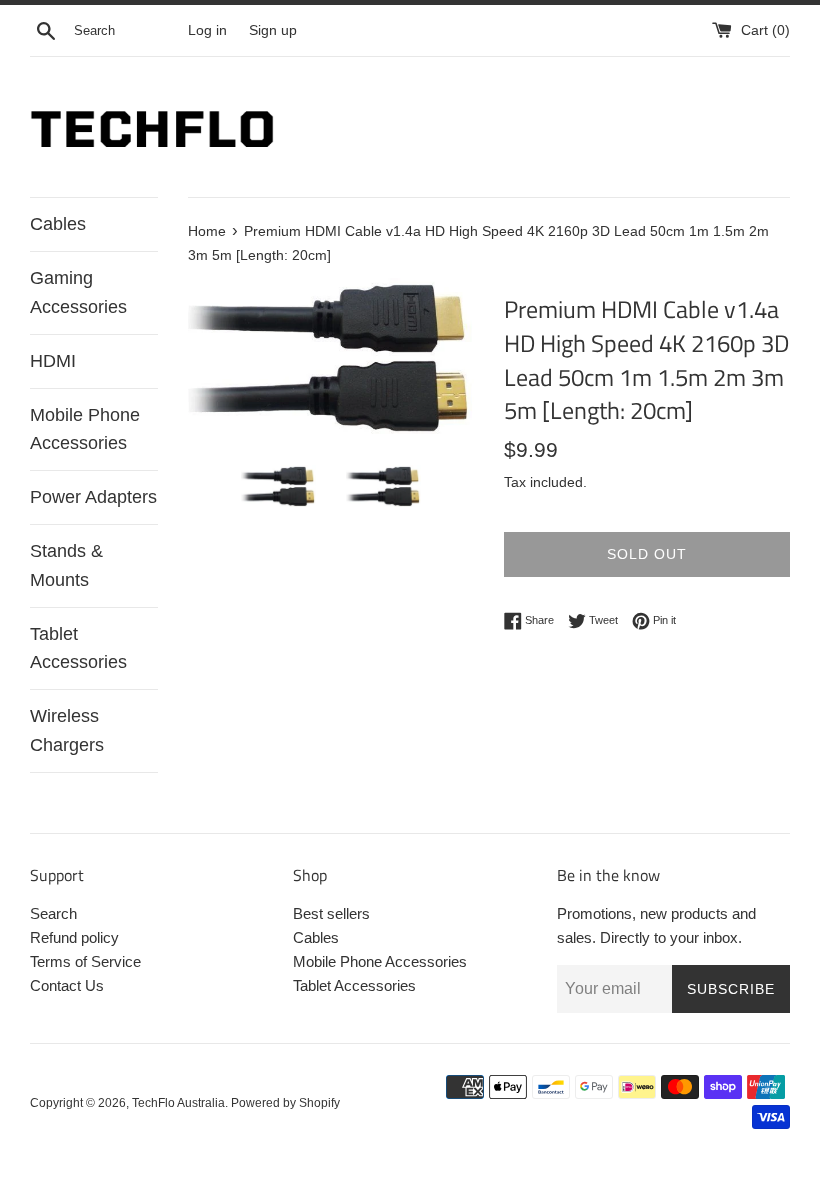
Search (53, 913)
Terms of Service (85, 961)
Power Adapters (93, 497)
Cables (58, 224)
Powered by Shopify (285, 1103)
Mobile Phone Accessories (85, 429)
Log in (207, 30)
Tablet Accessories (78, 648)
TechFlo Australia (178, 1103)
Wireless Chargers (67, 730)
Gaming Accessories (78, 292)
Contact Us (67, 985)
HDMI (53, 361)
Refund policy (74, 937)
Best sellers (331, 913)
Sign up (273, 30)
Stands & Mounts (66, 565)
